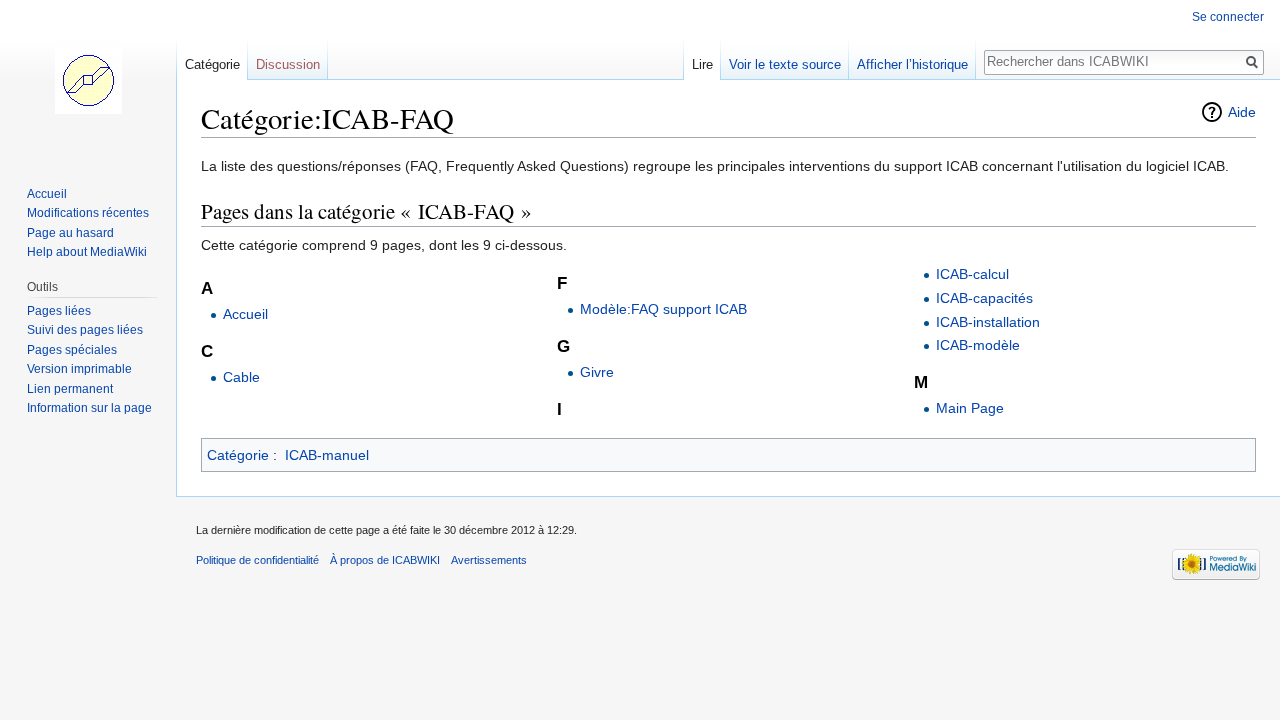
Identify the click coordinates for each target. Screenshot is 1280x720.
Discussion (288, 64)
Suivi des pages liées (85, 330)
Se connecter (1228, 17)
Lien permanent (70, 389)
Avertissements (489, 560)
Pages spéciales (72, 350)
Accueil (245, 314)
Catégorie (238, 455)
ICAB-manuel (327, 455)
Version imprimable (79, 369)
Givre (597, 372)
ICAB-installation (988, 322)
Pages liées (59, 311)
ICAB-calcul (972, 274)
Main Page (970, 408)
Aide (1242, 112)
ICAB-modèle (978, 345)
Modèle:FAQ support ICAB (663, 309)
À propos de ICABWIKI (385, 560)
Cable (241, 377)
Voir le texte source (785, 64)
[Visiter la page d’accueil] (88, 80)
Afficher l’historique (912, 64)
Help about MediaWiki (87, 252)
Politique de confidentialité (257, 560)
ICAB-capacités (984, 298)
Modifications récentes (88, 213)
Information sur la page (89, 408)
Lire (702, 64)
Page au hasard (70, 233)
